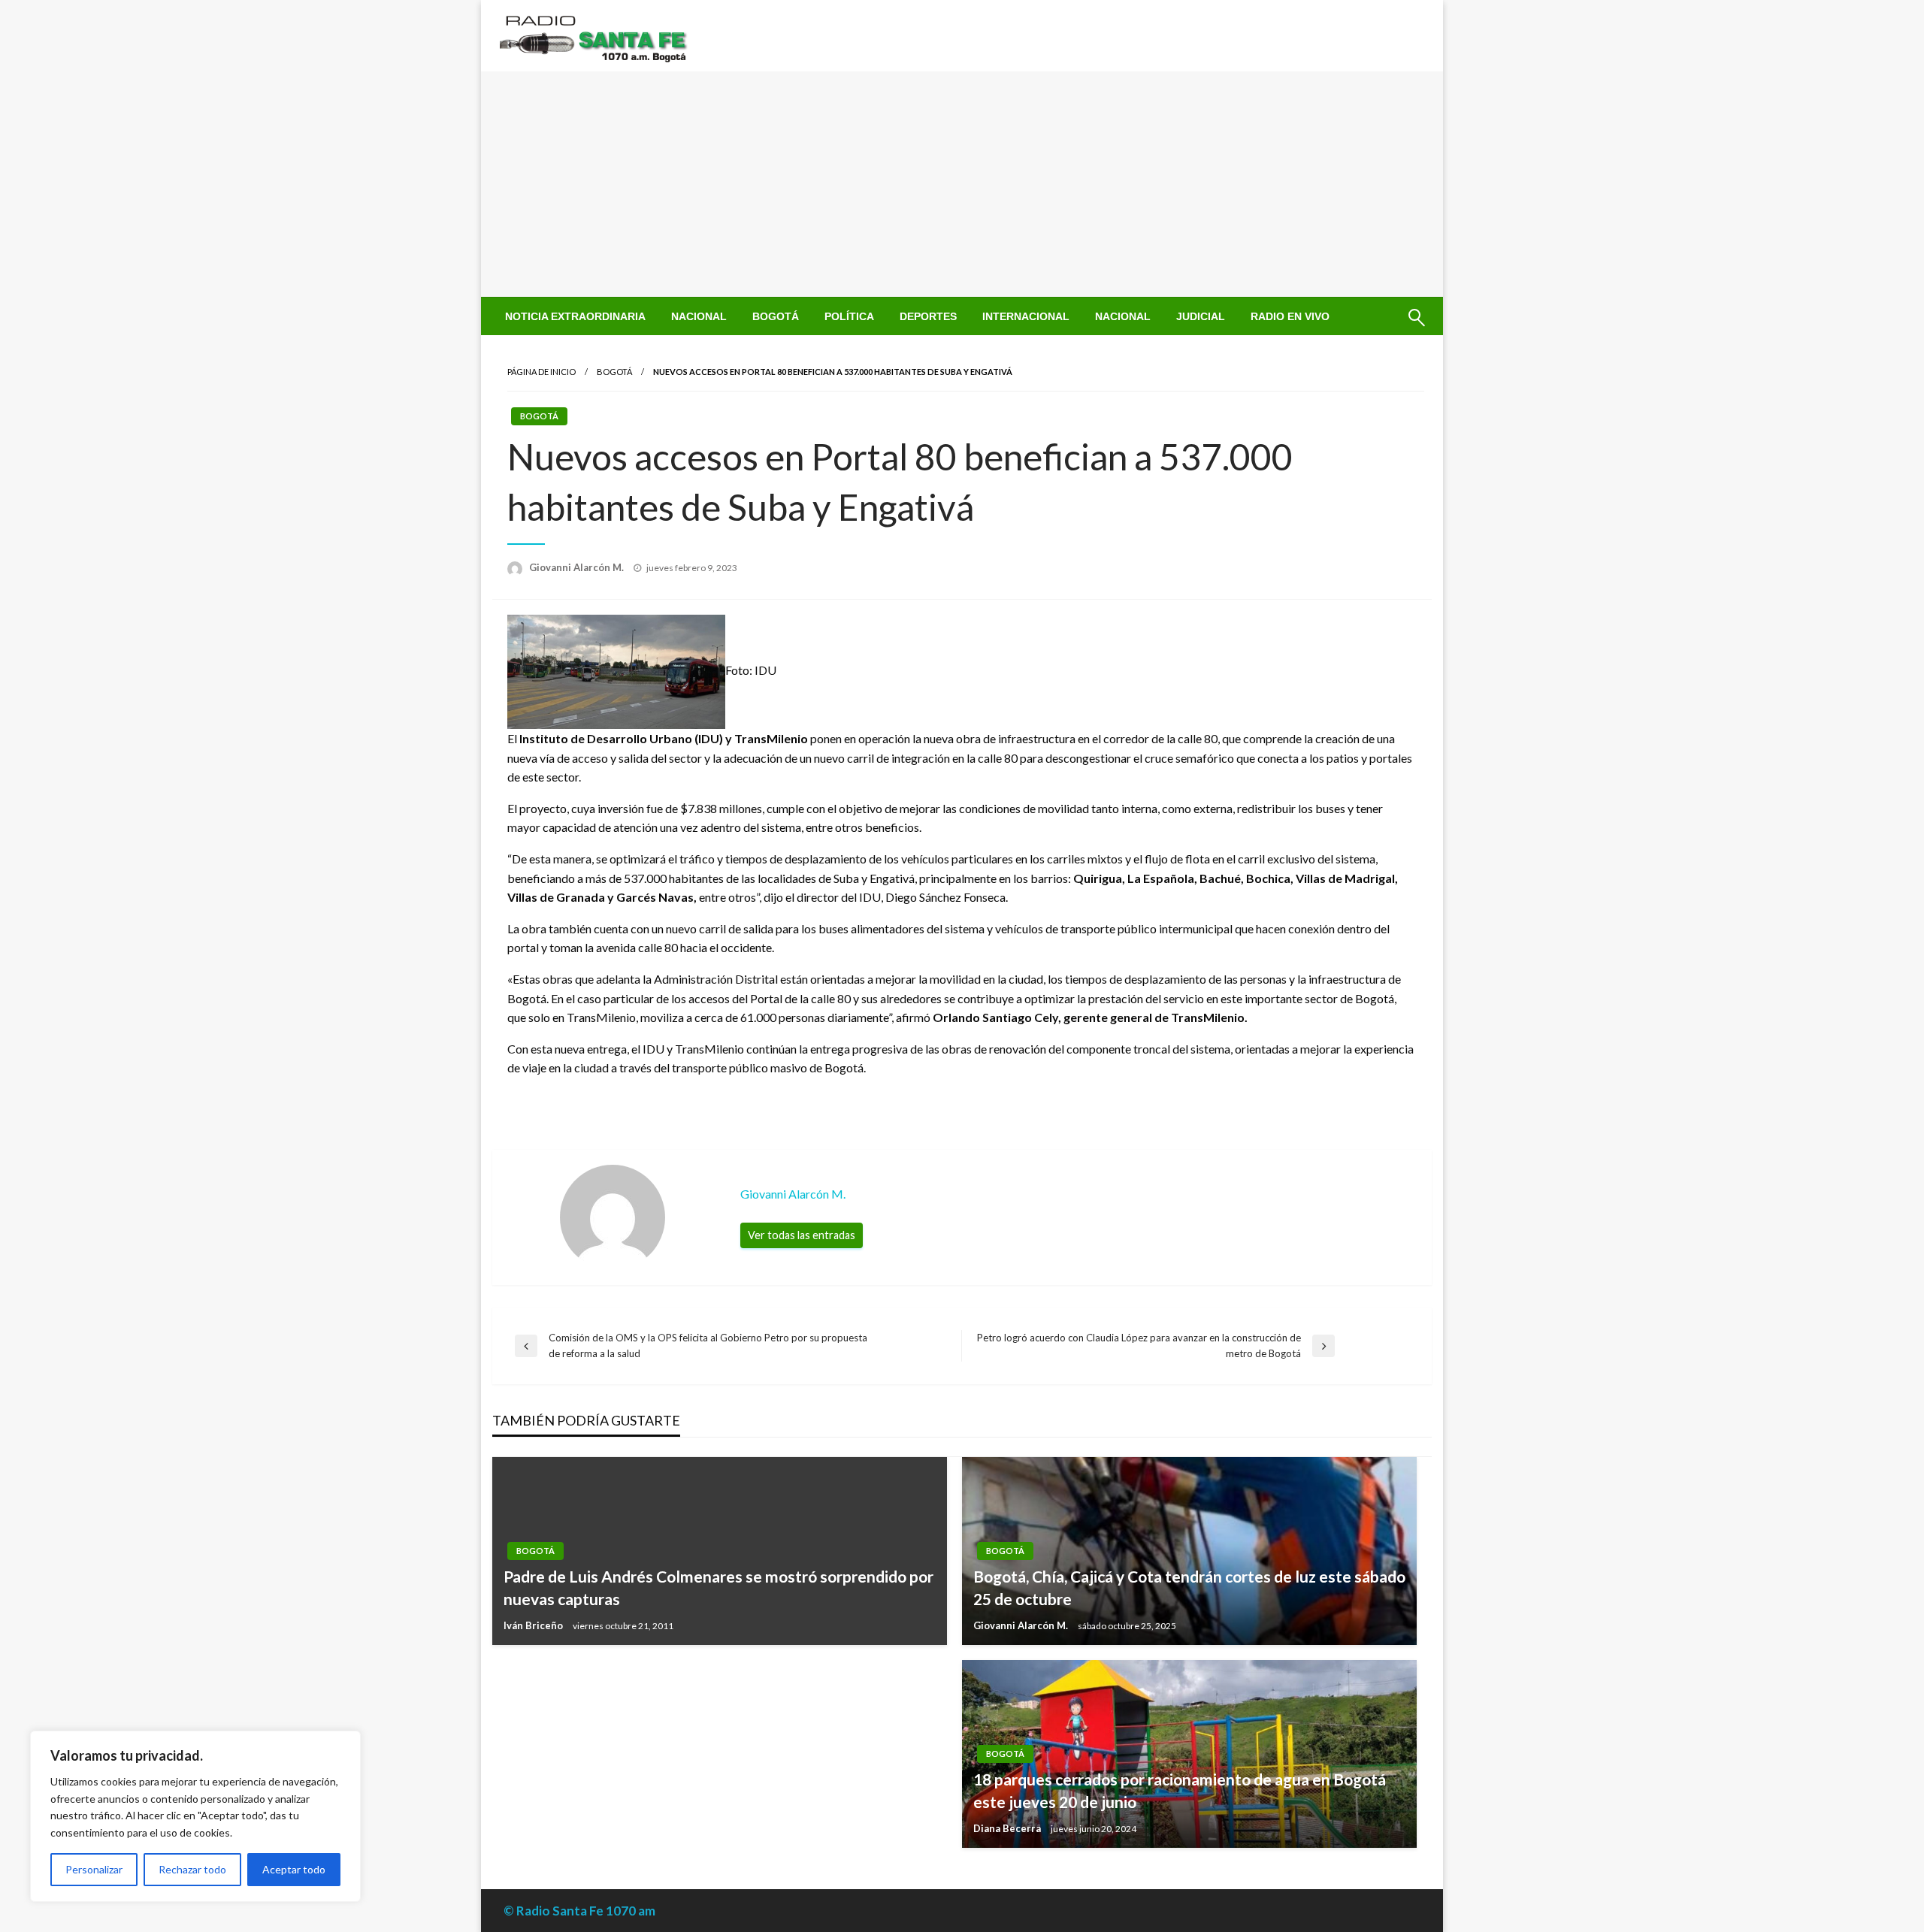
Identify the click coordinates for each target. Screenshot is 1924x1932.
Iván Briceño (534, 1625)
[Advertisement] (962, 184)
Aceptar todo (294, 1869)
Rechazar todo (192, 1869)
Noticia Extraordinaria (575, 316)
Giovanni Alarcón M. (578, 567)
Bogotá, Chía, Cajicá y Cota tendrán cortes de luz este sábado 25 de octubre (1189, 1587)
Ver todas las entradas (802, 1235)
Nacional (699, 316)
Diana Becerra (1008, 1828)
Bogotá (776, 316)
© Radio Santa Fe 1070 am (579, 1911)
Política (849, 316)
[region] (195, 1816)
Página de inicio (542, 372)
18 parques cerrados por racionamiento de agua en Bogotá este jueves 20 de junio (1180, 1790)
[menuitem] (575, 316)
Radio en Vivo (1290, 316)
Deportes (928, 316)
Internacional (1026, 316)
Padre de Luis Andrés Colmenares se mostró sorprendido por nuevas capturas (718, 1587)
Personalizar (94, 1869)
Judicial (1201, 316)
